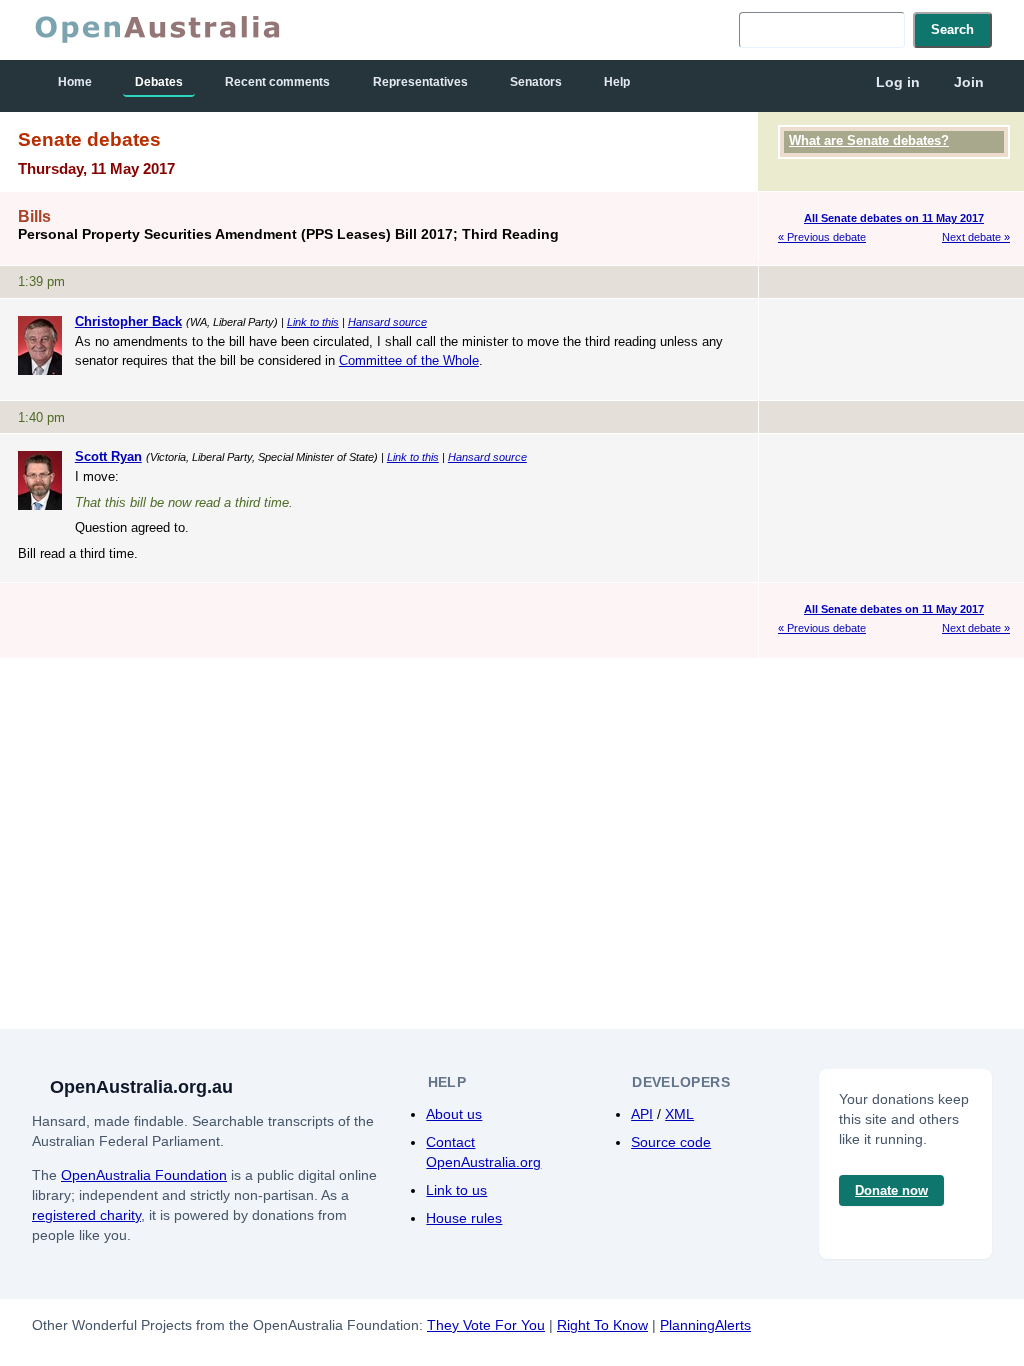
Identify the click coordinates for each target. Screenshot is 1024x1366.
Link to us (456, 1190)
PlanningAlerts (705, 1325)
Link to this (313, 322)
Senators (536, 82)
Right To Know (602, 1325)
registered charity (86, 1215)
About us (454, 1114)
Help (617, 82)
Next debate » (976, 237)
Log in (898, 82)
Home (75, 82)
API (642, 1114)
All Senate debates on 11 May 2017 (894, 218)
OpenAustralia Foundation (144, 1175)
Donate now (891, 1190)
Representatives (420, 82)
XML (679, 1114)
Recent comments (277, 82)
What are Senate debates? (869, 140)
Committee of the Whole (409, 360)
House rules (464, 1218)
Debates (159, 82)
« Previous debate (822, 237)
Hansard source (387, 322)
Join (969, 82)
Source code (671, 1142)
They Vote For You (486, 1325)
